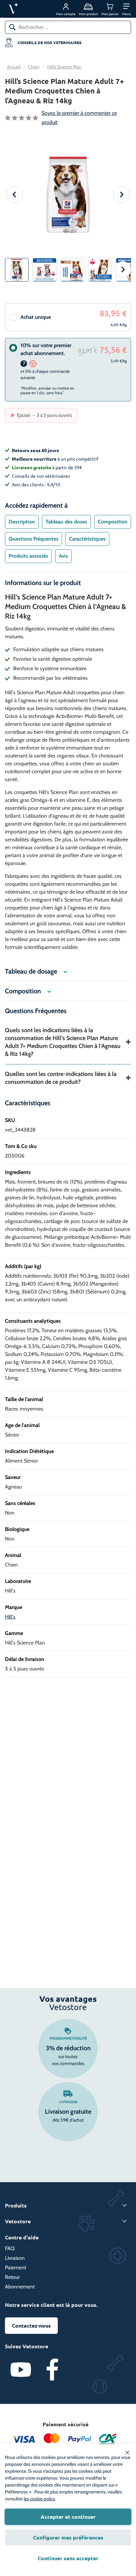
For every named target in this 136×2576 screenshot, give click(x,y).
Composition (113, 522)
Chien (34, 67)
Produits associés (28, 556)
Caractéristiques (87, 539)
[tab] (22, 522)
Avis (63, 556)
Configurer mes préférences (68, 2537)
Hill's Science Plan (64, 67)
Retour (12, 2277)
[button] (127, 9)
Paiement (16, 2268)
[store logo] (29, 9)
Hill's (10, 1617)
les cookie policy (39, 2499)
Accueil (14, 67)
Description (22, 522)
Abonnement (20, 2287)
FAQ (10, 2248)
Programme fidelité (68, 2038)
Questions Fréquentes (34, 539)
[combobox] (68, 27)
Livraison (68, 2102)
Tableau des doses (66, 522)
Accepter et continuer (68, 2517)
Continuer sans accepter (68, 2558)
